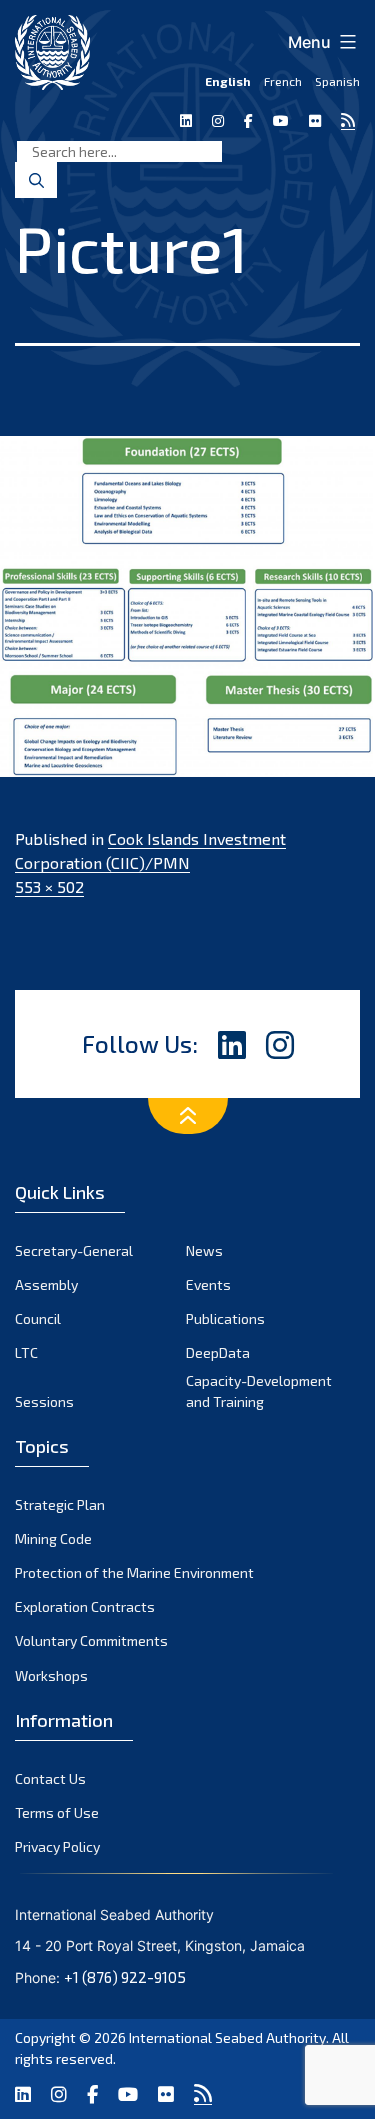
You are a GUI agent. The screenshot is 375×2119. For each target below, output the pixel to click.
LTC (26, 1352)
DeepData (218, 1352)
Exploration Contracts (85, 1606)
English (228, 81)
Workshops (51, 1675)
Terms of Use (57, 1812)
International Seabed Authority (227, 2037)
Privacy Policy (57, 1846)
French (283, 81)
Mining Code (53, 1538)
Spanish (337, 81)
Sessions (44, 1401)
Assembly (46, 1284)
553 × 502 (49, 886)
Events (208, 1284)
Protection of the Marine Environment (134, 1572)
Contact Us (50, 1778)
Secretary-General (74, 1250)
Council (38, 1318)
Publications (225, 1318)
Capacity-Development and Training (259, 1391)
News (204, 1250)
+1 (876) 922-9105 (125, 1977)
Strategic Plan (60, 1504)
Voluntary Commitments (91, 1640)
